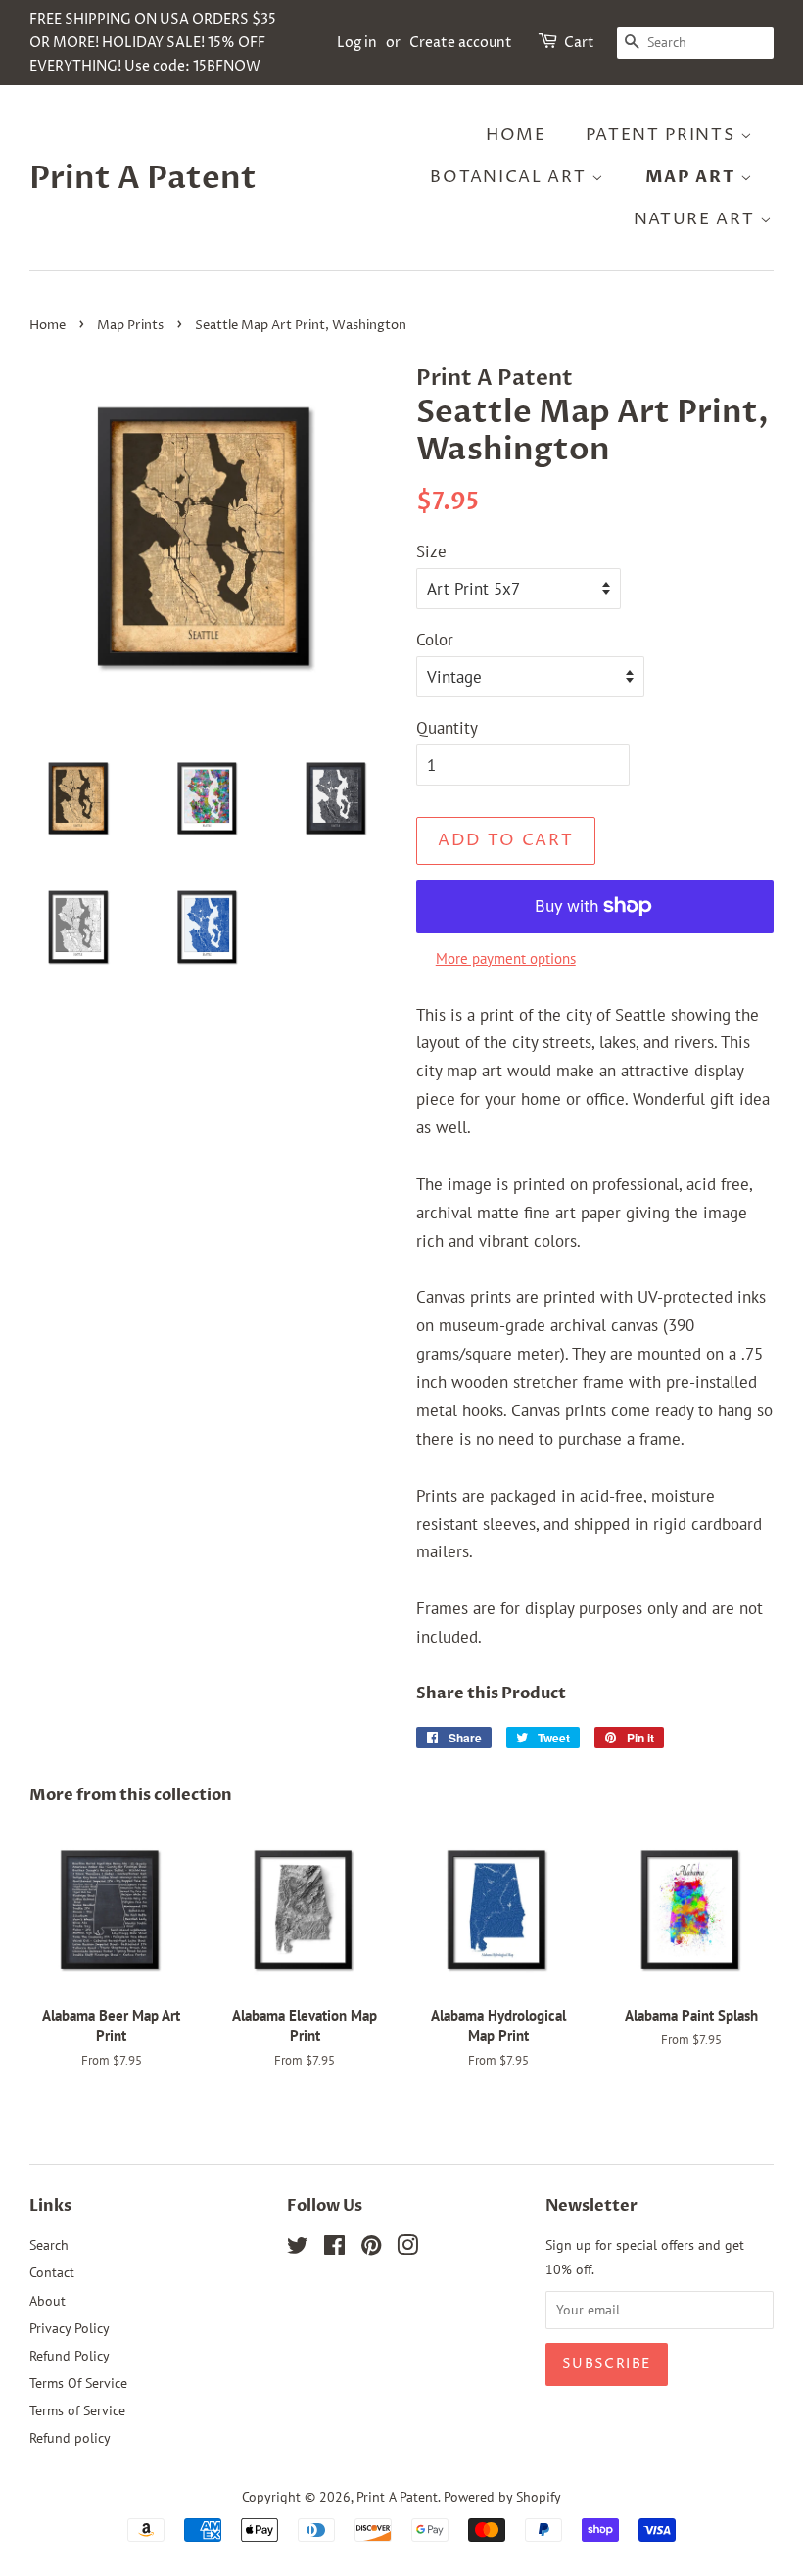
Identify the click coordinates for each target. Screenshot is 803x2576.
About (47, 2300)
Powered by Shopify (502, 2496)
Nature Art (697, 219)
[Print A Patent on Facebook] (334, 2248)
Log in (357, 43)
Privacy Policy (70, 2328)
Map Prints (130, 326)
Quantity (447, 728)
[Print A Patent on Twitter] (298, 2248)
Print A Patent (143, 178)
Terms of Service (77, 2410)
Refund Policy (70, 2355)
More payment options (506, 958)
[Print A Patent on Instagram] (407, 2248)
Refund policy (70, 2437)
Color (435, 640)
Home (516, 135)
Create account (461, 43)
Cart (579, 43)
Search (49, 2244)
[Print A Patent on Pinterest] (371, 2248)
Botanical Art (511, 177)
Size (431, 551)
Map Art (693, 177)
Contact (52, 2272)
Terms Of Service (78, 2383)
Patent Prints (663, 135)
